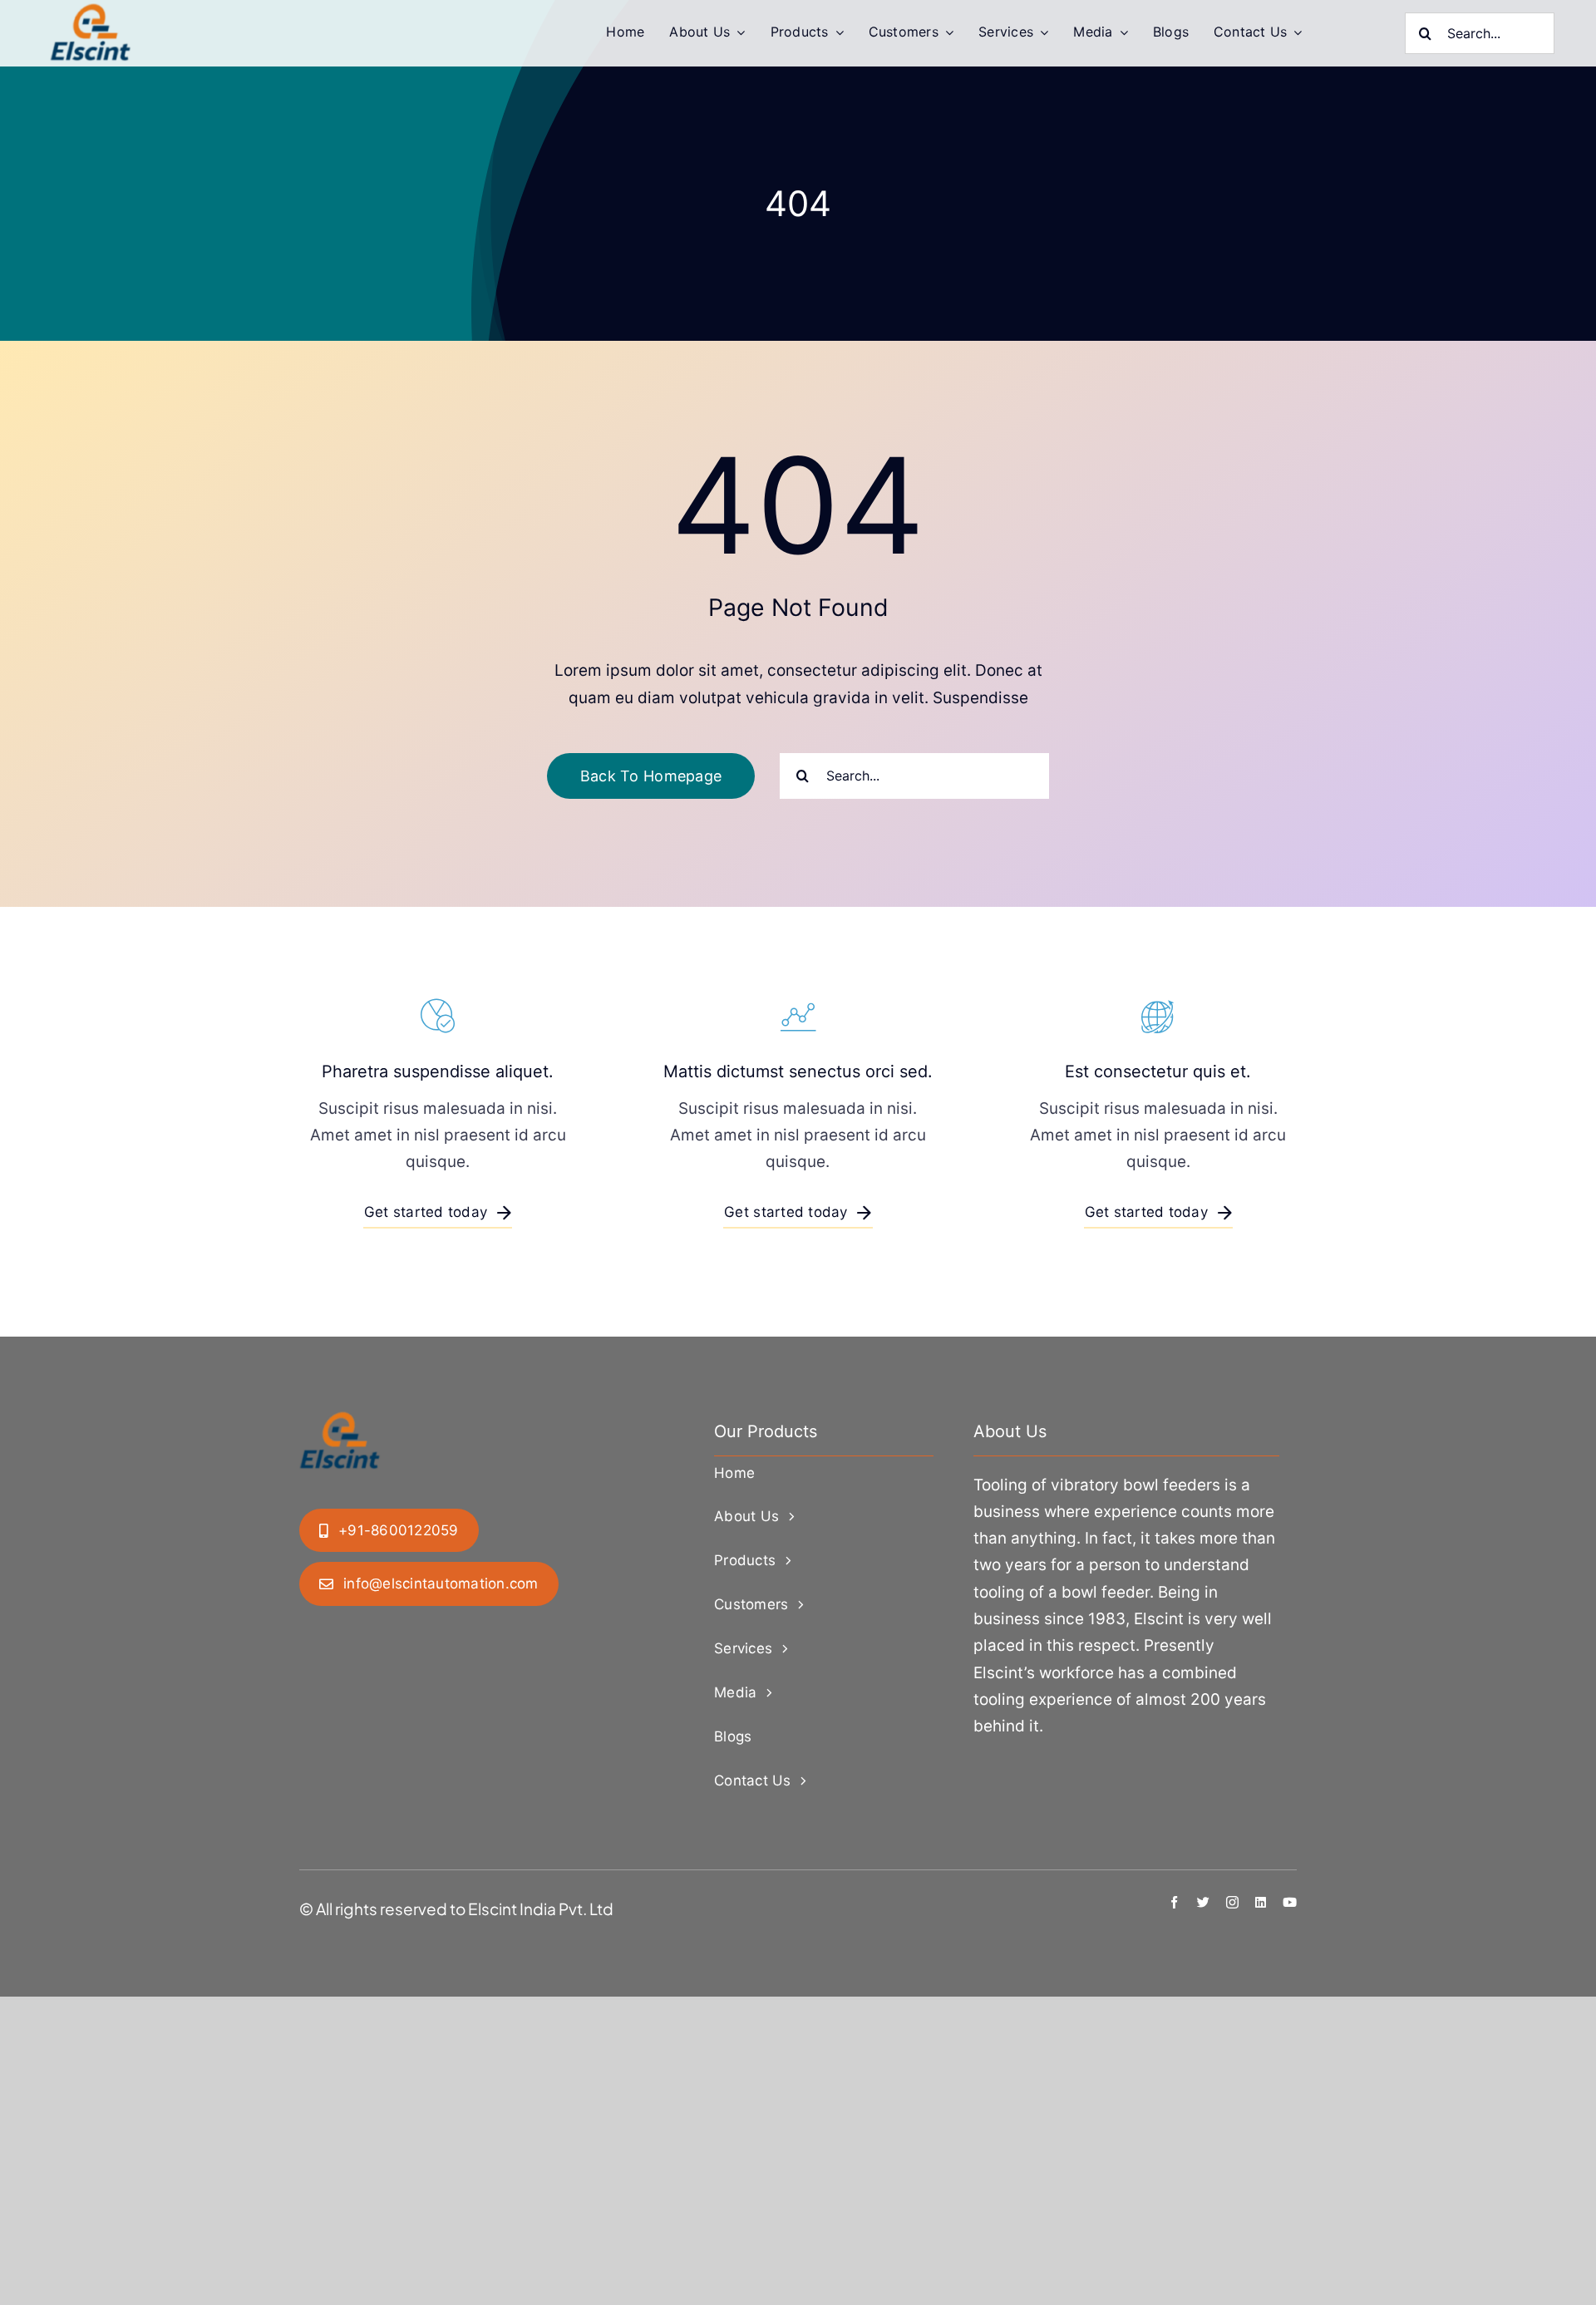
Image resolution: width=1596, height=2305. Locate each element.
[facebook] (1174, 1902)
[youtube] (1290, 1902)
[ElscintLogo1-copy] (91, 12)
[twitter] (1203, 1902)
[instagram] (1232, 1902)
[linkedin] (1261, 1902)
